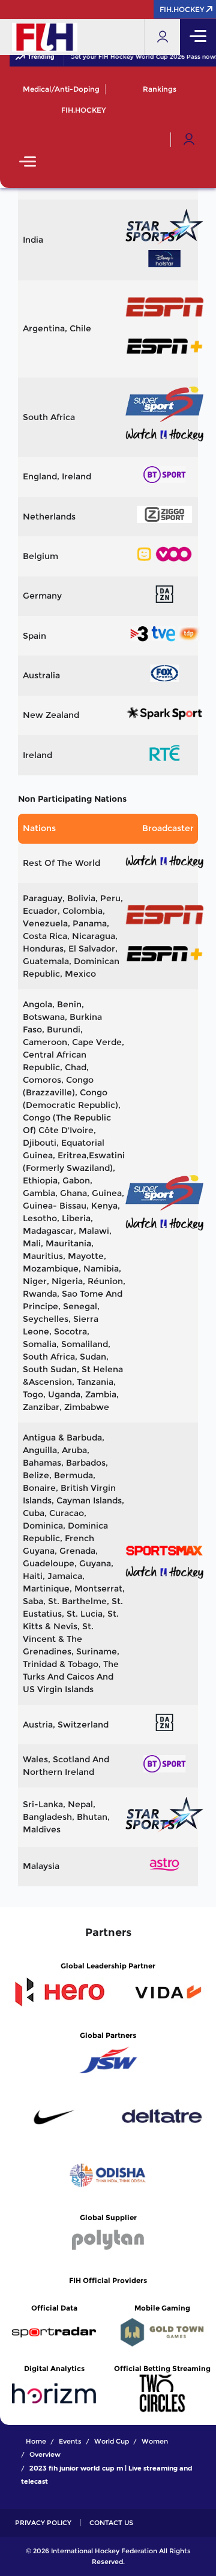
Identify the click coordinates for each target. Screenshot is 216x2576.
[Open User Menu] (189, 140)
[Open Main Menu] (28, 163)
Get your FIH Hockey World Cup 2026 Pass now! (139, 57)
